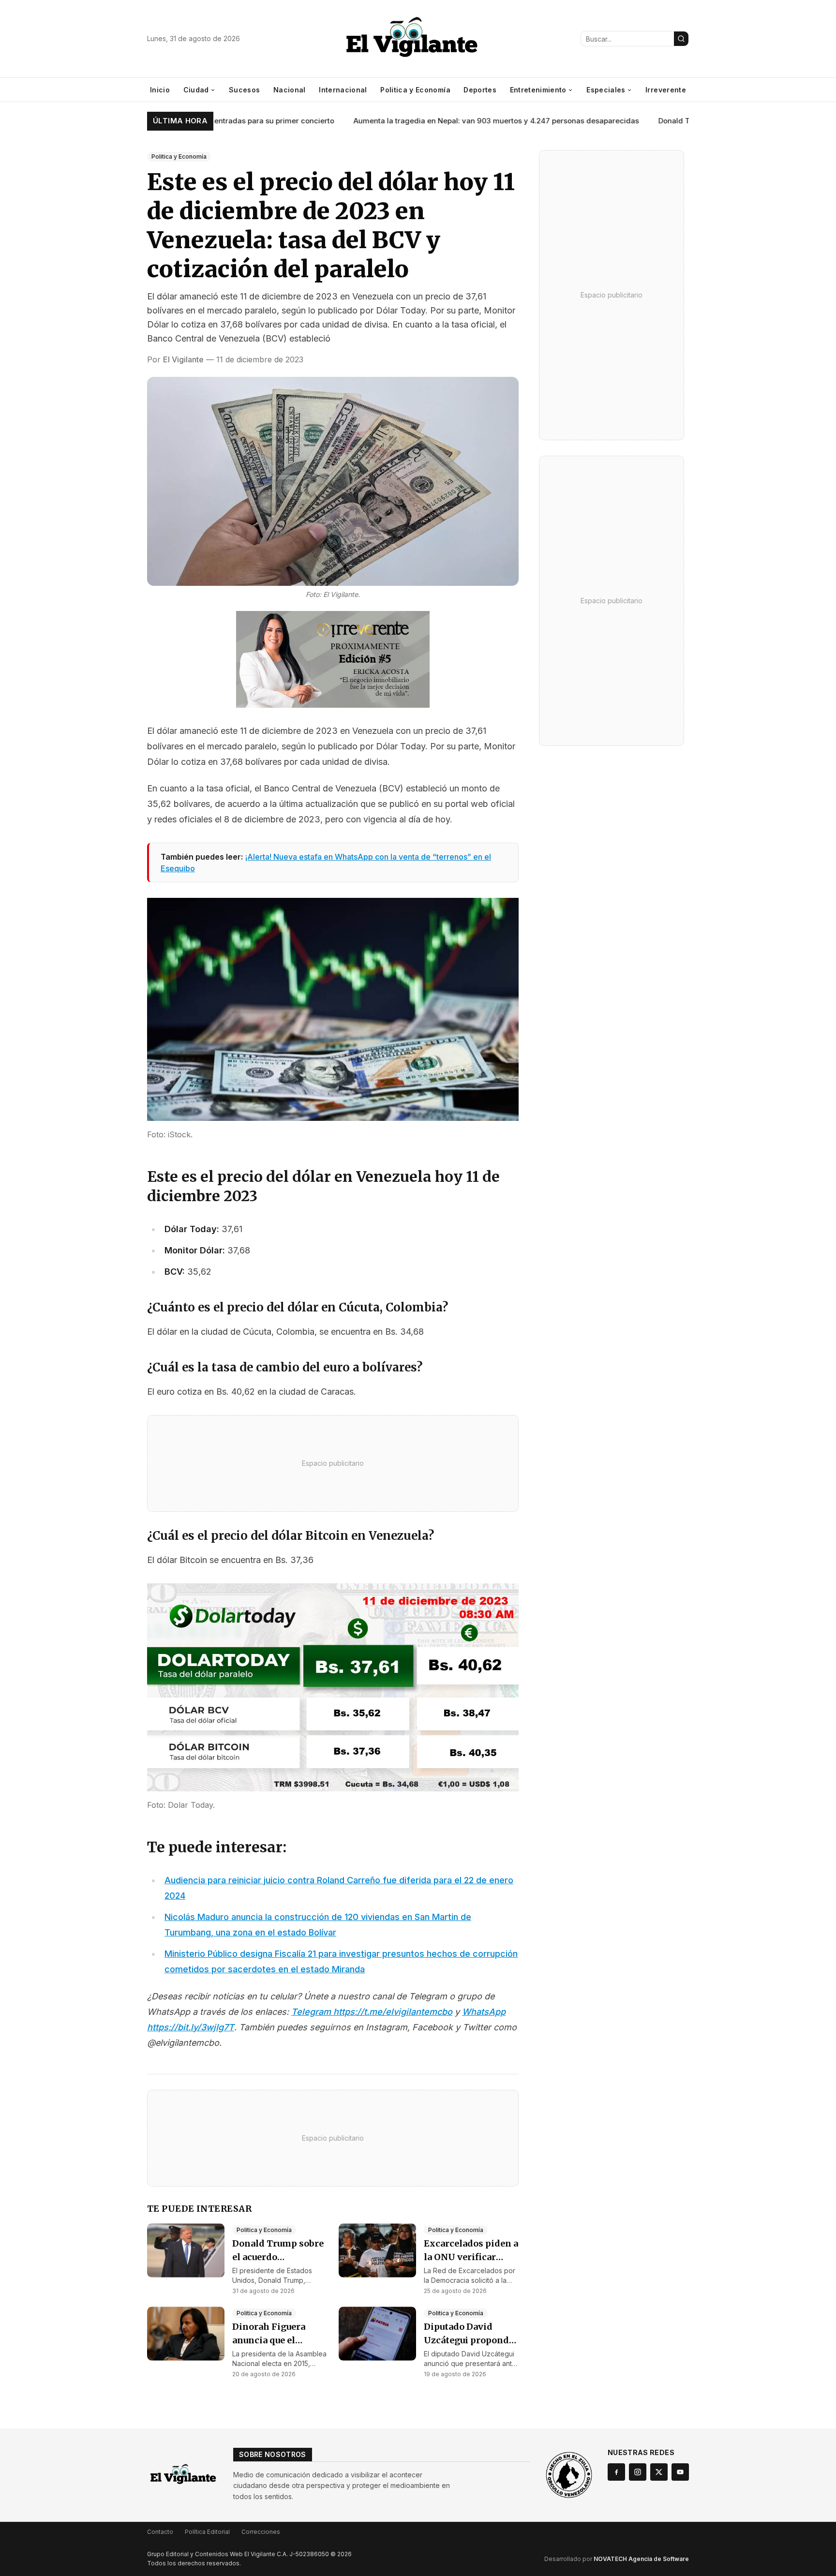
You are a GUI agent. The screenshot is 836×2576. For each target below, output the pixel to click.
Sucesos (244, 90)
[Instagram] (638, 2472)
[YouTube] (680, 2472)
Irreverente (666, 90)
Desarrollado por (617, 2559)
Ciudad (196, 90)
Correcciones (261, 2532)
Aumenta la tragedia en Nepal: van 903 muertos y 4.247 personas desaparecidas (452, 121)
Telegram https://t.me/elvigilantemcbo (372, 2012)
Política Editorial (207, 2532)
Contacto (160, 2532)
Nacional (290, 90)
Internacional (343, 90)
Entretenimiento (538, 90)
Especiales (606, 90)
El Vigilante (183, 359)
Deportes (480, 90)
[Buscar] (681, 39)
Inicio (160, 90)
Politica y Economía (415, 90)
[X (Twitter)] (659, 2472)
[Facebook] (616, 2472)
